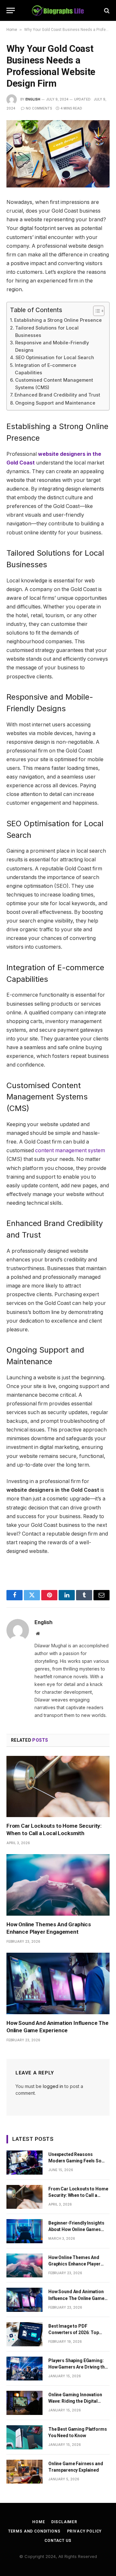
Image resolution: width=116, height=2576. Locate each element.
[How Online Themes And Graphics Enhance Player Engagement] (58, 1885)
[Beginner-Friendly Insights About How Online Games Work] (24, 2231)
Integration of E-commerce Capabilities (46, 369)
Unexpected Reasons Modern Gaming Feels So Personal (75, 2161)
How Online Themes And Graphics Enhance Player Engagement (74, 2264)
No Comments (39, 108)
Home (12, 30)
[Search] (106, 10)
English (33, 99)
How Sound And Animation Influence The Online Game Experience (76, 2298)
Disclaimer (64, 2522)
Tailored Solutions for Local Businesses (47, 331)
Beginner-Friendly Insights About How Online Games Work (76, 2229)
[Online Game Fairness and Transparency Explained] (24, 2472)
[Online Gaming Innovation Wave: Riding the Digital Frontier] (24, 2403)
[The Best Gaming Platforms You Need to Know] (24, 2437)
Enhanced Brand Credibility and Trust (57, 395)
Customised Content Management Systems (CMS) (54, 384)
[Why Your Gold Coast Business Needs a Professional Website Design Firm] (58, 154)
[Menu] (11, 10)
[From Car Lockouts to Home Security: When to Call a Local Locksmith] (58, 1786)
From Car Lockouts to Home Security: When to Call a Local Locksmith (78, 2195)
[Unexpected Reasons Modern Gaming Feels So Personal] (24, 2163)
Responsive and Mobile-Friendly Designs (52, 346)
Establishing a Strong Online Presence (58, 320)
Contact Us (58, 2541)
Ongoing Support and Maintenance (55, 403)
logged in (53, 2086)
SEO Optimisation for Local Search (55, 357)
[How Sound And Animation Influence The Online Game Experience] (58, 1983)
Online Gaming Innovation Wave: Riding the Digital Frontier (75, 2401)
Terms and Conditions (34, 2531)
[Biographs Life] (58, 10)
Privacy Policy (84, 2531)
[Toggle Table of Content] (96, 311)
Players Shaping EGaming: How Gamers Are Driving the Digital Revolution (78, 2367)
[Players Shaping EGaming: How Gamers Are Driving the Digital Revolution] (24, 2369)
